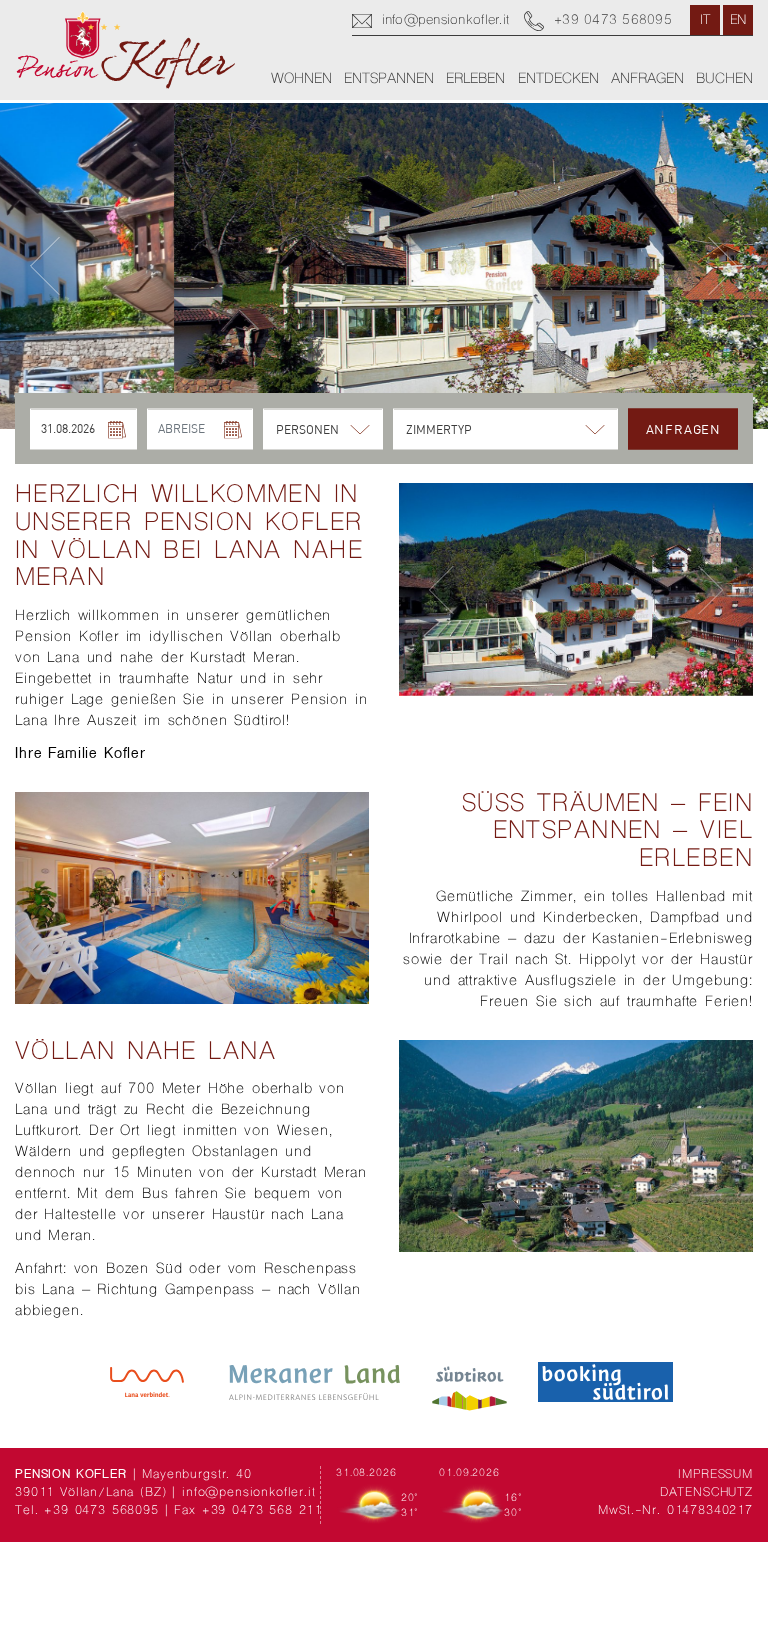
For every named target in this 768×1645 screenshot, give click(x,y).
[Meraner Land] (314, 1382)
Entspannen (389, 79)
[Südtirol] (469, 1382)
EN (738, 21)
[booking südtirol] (605, 1382)
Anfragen (647, 79)
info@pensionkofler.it (249, 1493)
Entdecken (558, 79)
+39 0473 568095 (101, 1511)
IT (705, 21)
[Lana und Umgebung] (147, 1382)
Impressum (715, 1475)
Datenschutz (706, 1493)
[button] (45, 266)
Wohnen (301, 79)
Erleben (475, 79)
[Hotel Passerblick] (126, 50)
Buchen (724, 79)
